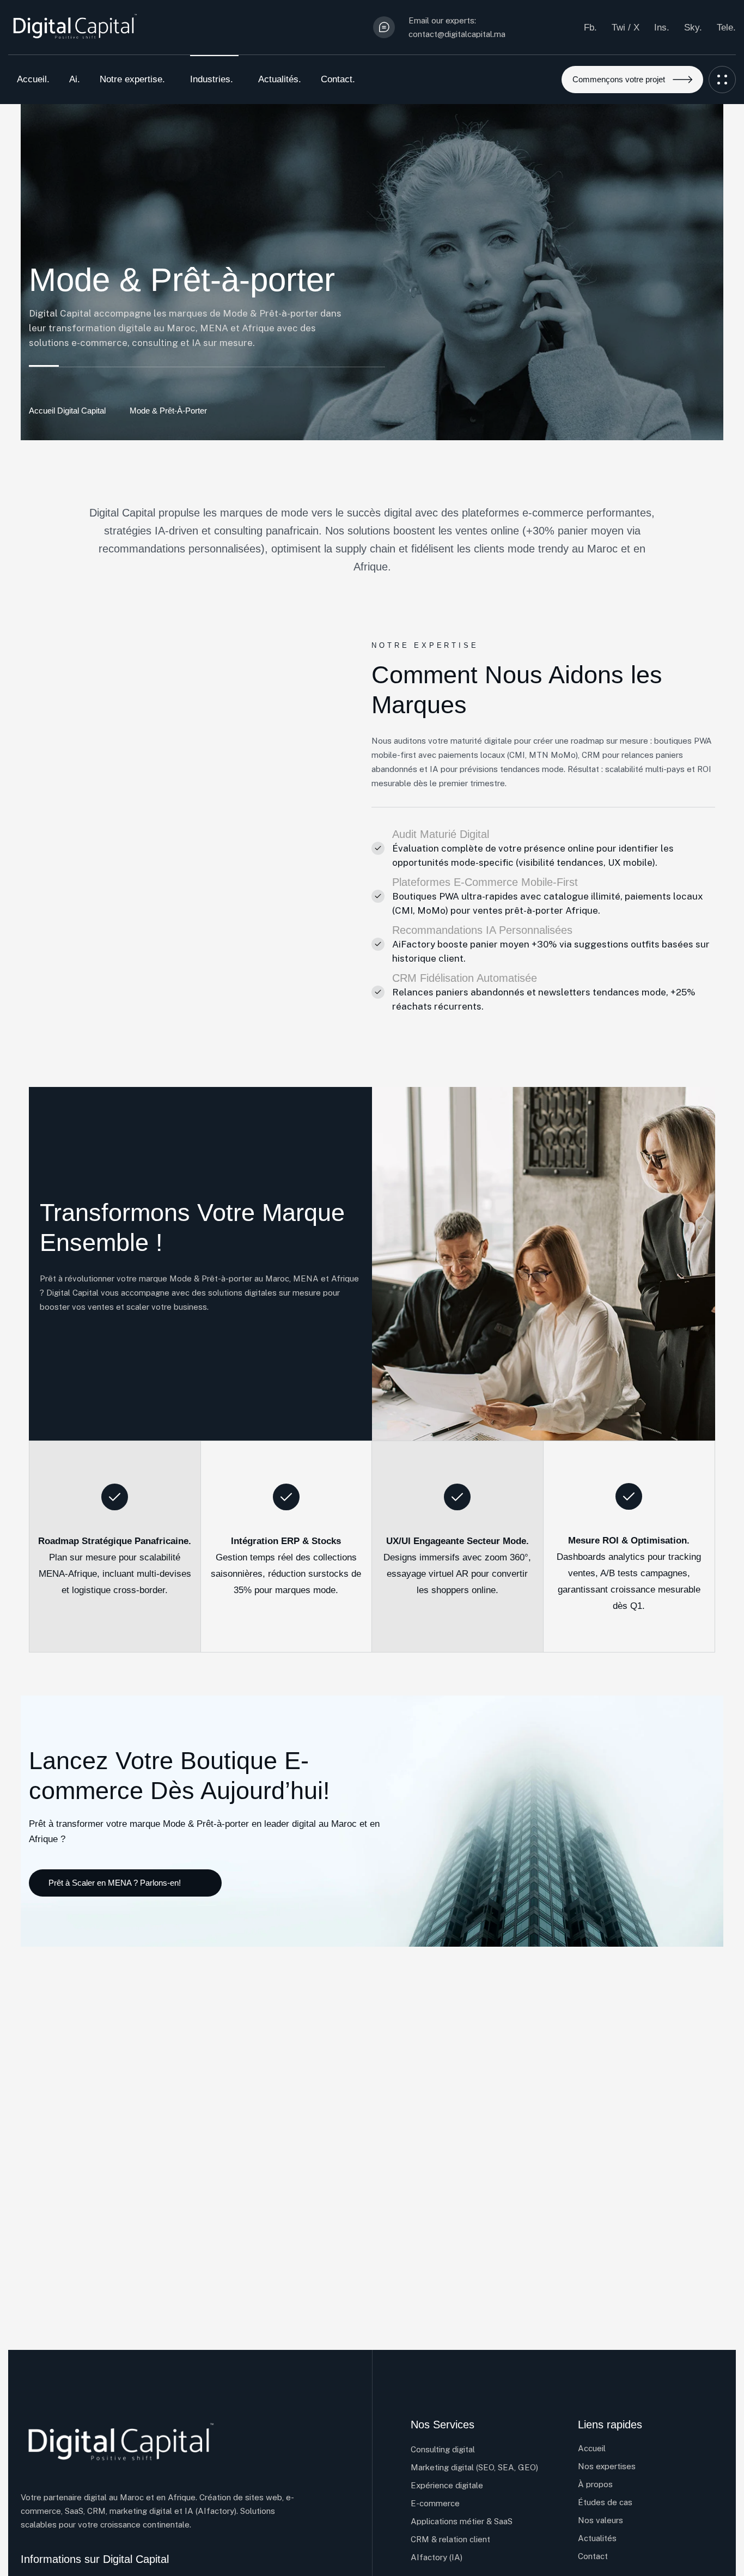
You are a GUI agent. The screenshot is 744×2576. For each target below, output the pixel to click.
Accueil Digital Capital (67, 411)
